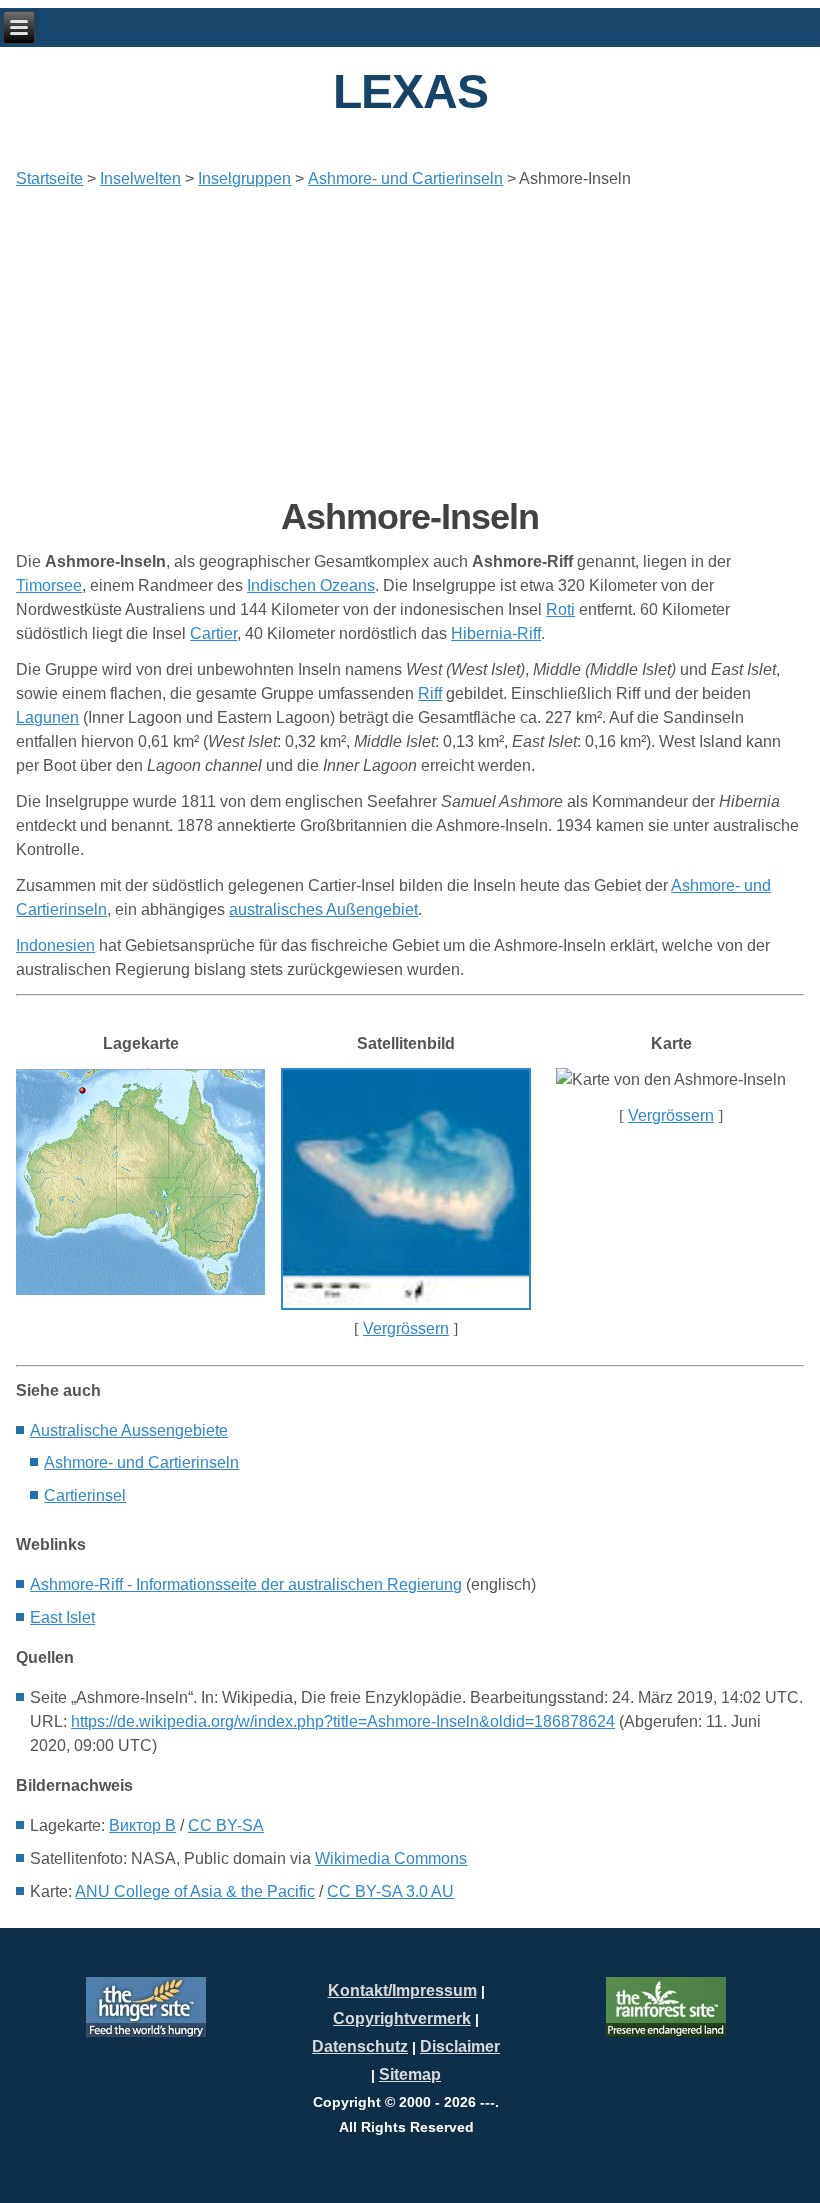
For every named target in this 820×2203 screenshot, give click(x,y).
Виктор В (142, 1825)
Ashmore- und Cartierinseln (405, 178)
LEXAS (410, 91)
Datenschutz (360, 2046)
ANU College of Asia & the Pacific (195, 1891)
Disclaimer (460, 2046)
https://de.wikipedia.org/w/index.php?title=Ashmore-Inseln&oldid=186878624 (343, 1721)
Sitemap (410, 2074)
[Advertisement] (410, 343)
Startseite (49, 178)
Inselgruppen (244, 178)
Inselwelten (140, 178)
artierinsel (85, 1495)
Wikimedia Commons (391, 1858)
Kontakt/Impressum (402, 1990)
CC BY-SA (226, 1825)
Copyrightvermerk (402, 2018)
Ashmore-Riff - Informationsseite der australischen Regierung (246, 1584)
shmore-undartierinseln (141, 1462)
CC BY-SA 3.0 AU (390, 1891)
